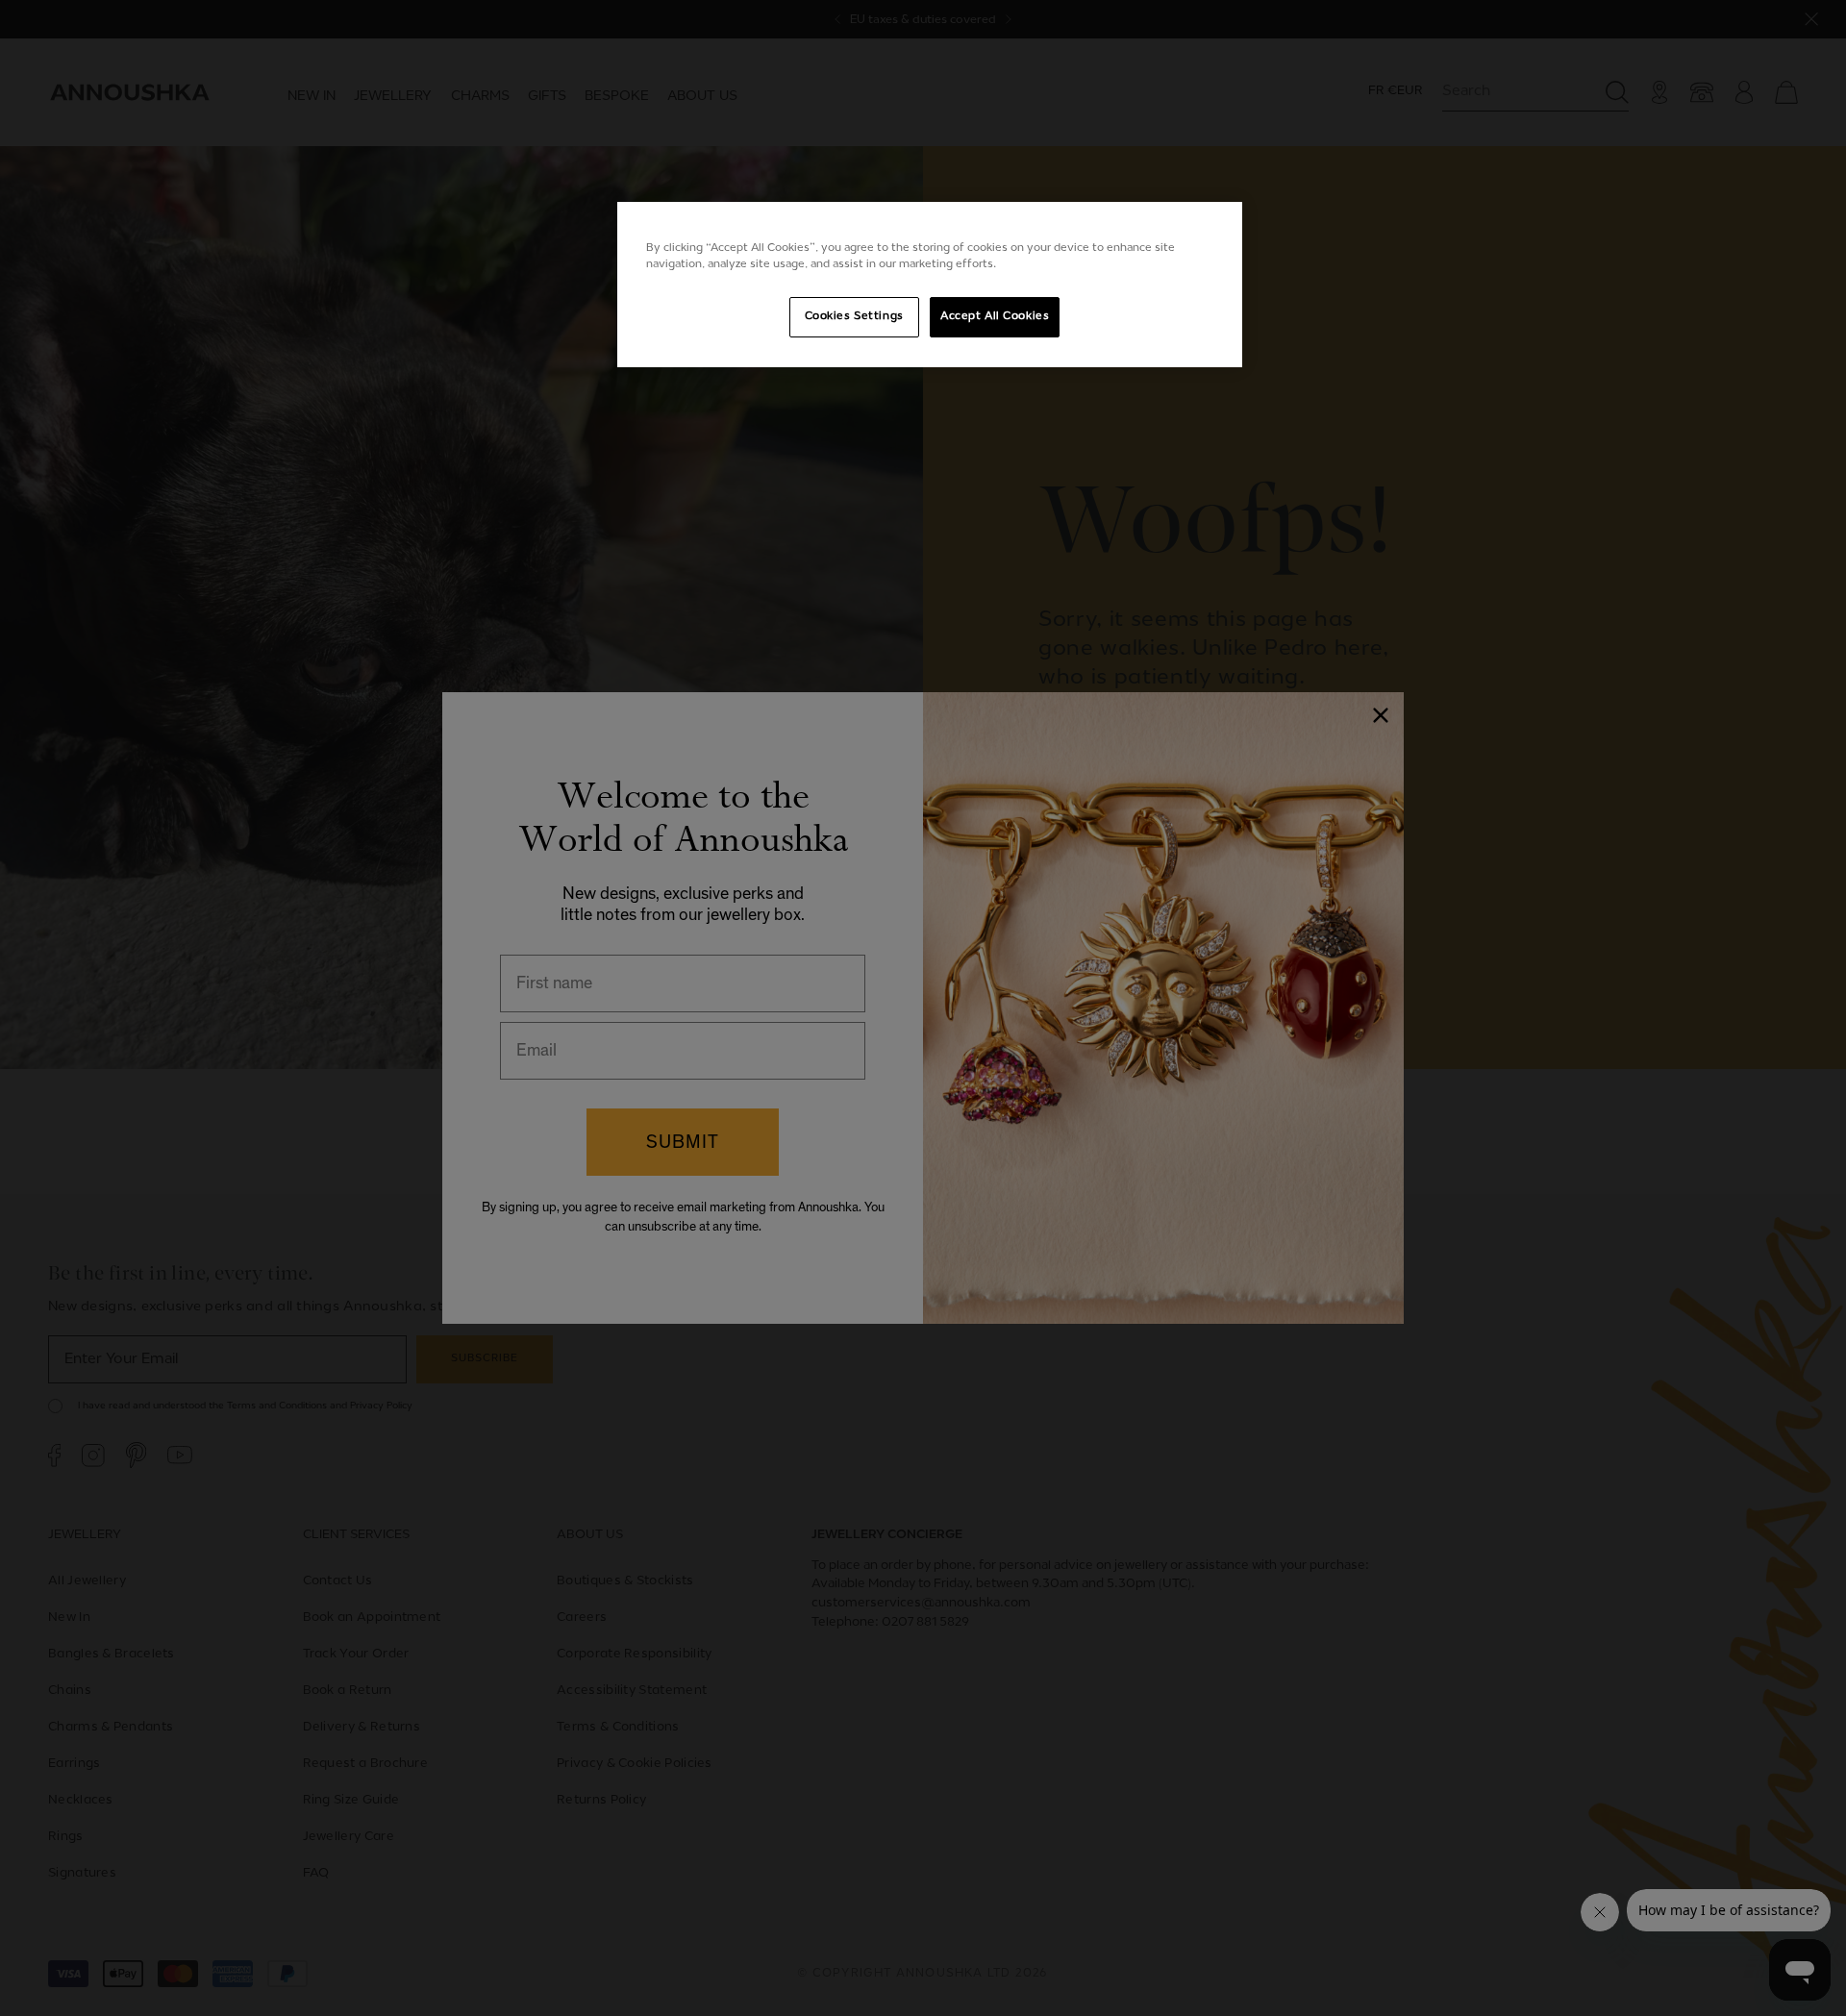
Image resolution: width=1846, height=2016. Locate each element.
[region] (930, 285)
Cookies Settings (854, 316)
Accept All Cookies (995, 316)
